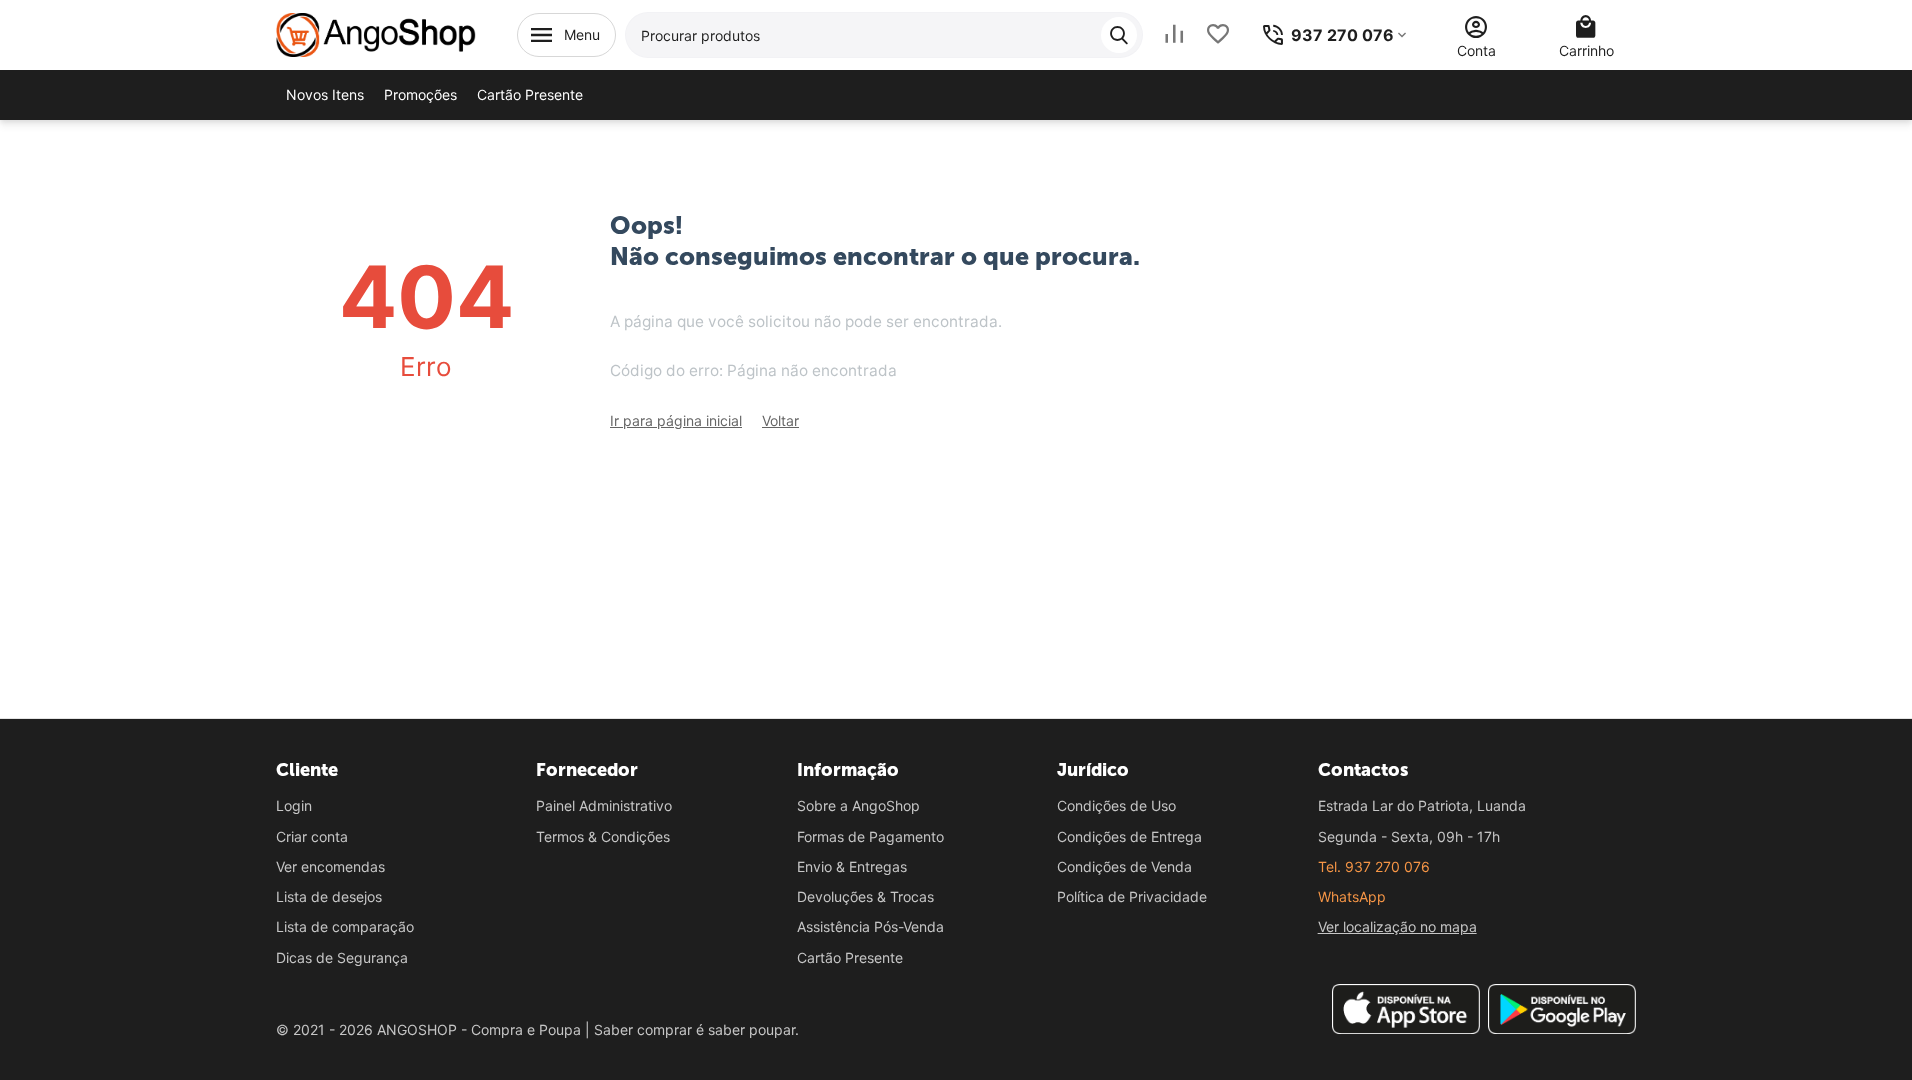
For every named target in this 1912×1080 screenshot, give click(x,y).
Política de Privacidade (1132, 896)
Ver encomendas (330, 866)
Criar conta (312, 836)
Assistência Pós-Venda (870, 926)
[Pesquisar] (1119, 35)
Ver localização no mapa (1397, 926)
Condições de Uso (1116, 805)
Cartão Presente (850, 957)
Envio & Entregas (852, 866)
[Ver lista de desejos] (1218, 34)
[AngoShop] (376, 33)
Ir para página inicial (676, 420)
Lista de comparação (345, 926)
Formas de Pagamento (870, 836)
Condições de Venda (1124, 866)
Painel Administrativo (604, 805)
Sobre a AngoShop (858, 805)
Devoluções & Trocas (865, 896)
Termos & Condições (603, 836)
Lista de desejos (329, 896)
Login (294, 805)
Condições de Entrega (1129, 836)
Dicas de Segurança (342, 957)
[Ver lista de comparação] (1174, 34)
